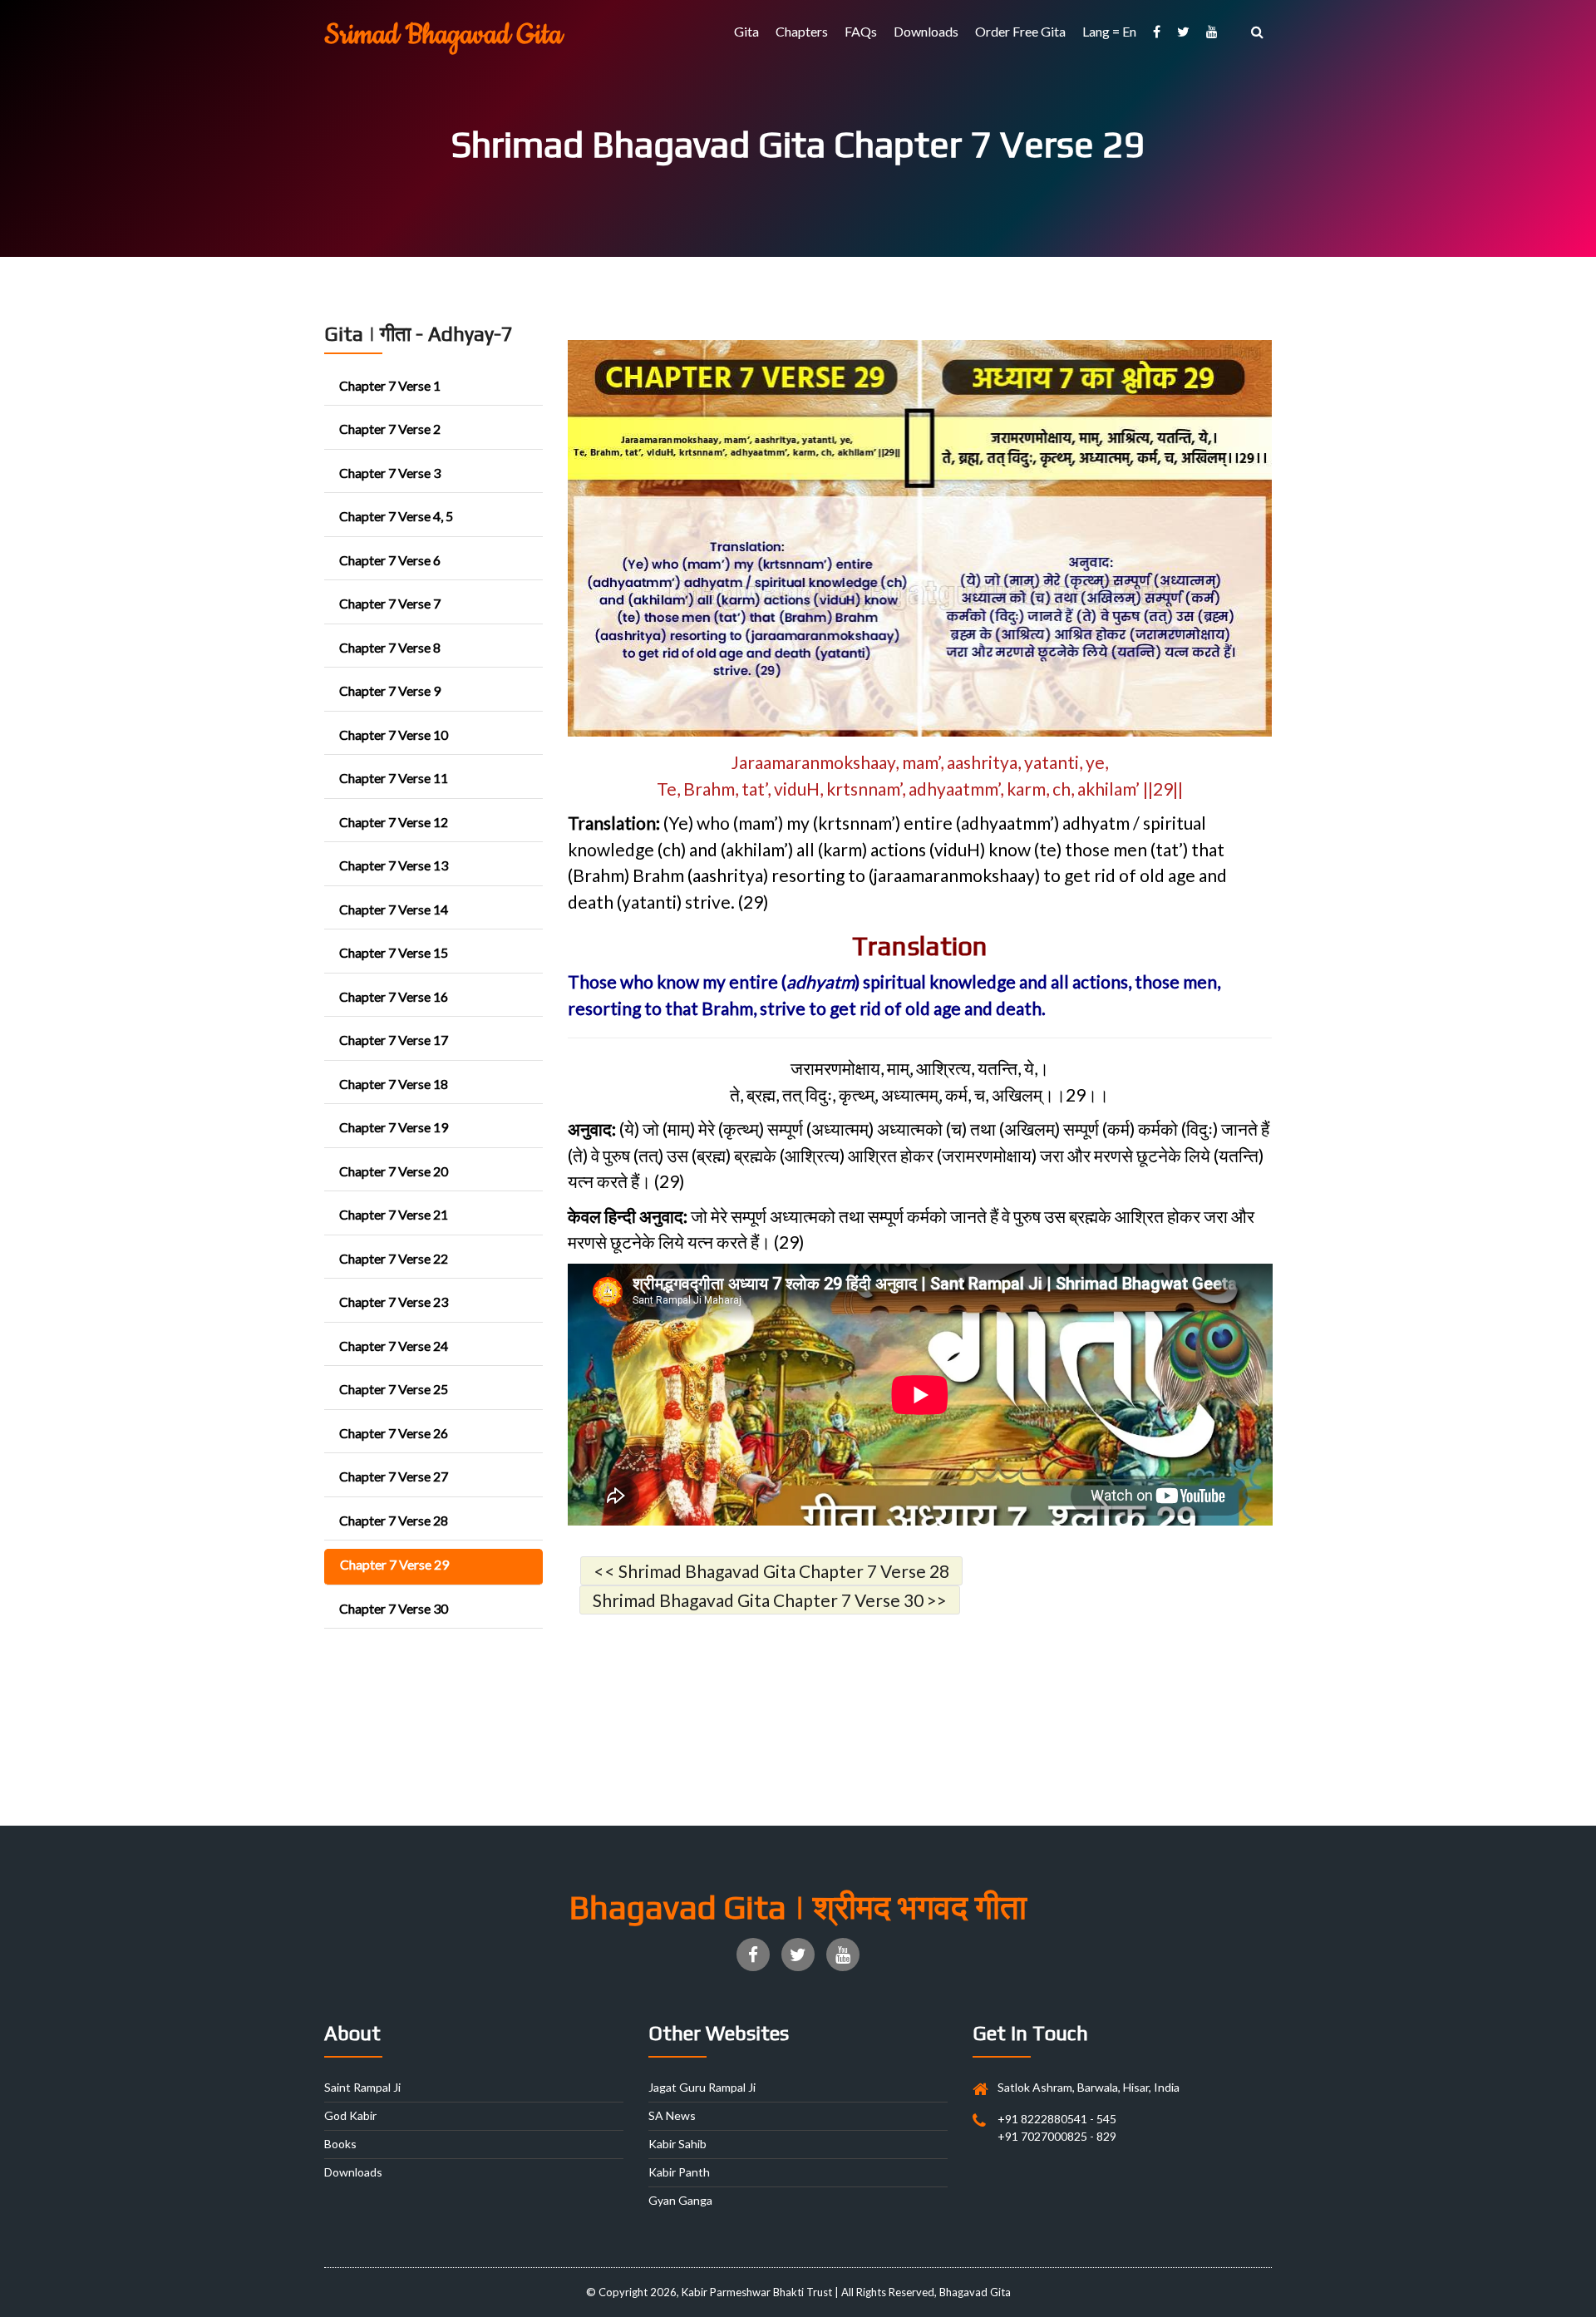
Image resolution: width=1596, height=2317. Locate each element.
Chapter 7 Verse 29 (394, 1564)
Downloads (926, 31)
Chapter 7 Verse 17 (394, 1040)
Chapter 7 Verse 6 (390, 560)
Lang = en (1109, 31)
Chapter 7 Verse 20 (394, 1171)
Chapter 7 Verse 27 (394, 1476)
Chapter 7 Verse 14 (394, 909)
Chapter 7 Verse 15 (394, 952)
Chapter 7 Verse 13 (394, 865)
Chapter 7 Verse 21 (394, 1214)
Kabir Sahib (677, 2144)
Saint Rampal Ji (362, 2087)
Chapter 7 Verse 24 (394, 1346)
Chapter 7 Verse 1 (390, 385)
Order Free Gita (1020, 31)
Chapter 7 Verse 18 (394, 1084)
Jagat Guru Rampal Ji (702, 2087)
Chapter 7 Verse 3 (390, 473)
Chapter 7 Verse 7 (390, 603)
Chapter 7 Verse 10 (394, 735)
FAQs (861, 31)
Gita (746, 31)
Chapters (802, 31)
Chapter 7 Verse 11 (394, 778)
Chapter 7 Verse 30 (394, 1608)
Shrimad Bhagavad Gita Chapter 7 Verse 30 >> (770, 1600)
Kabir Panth (679, 2172)
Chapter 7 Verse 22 (394, 1258)
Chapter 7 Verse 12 (394, 822)
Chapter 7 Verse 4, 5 (396, 516)
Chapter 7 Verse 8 (390, 647)
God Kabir (350, 2115)
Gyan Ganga (680, 2200)
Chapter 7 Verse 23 (394, 1301)
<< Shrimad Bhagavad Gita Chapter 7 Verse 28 (771, 1571)
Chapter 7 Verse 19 (394, 1127)
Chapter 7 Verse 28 (394, 1520)
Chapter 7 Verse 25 (394, 1389)
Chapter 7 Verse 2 (390, 429)
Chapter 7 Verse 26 (394, 1433)
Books (340, 2144)
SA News (672, 2115)
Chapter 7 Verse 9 (390, 690)
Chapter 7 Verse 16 (394, 996)
